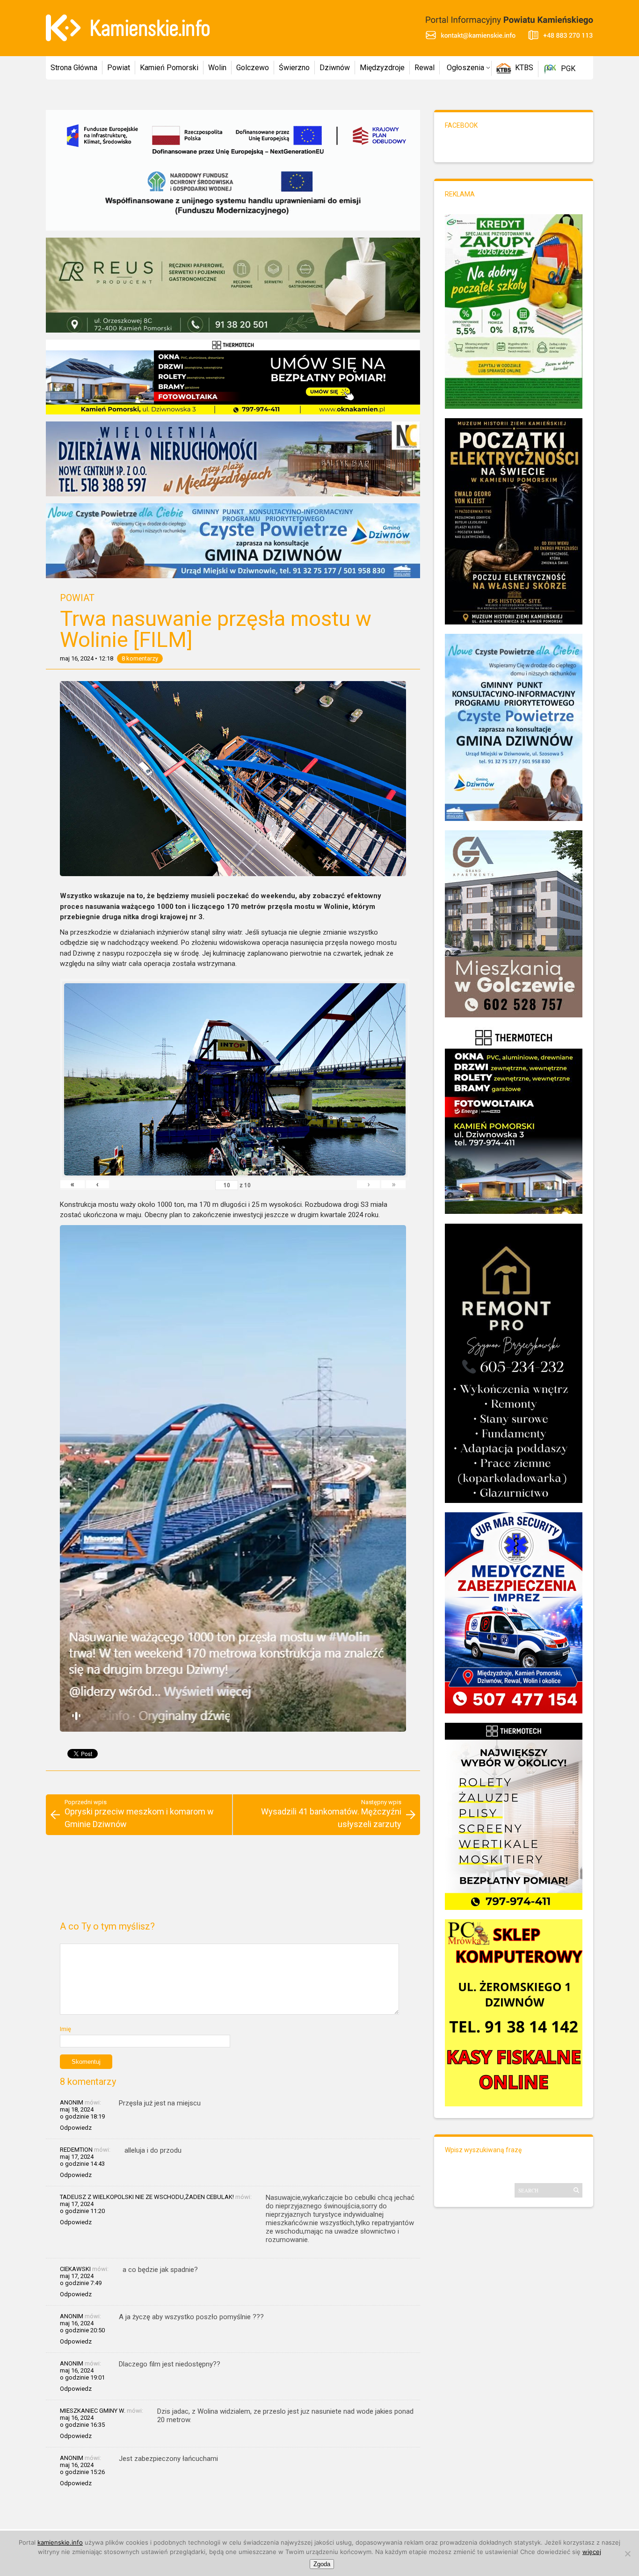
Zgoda (322, 2564)
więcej (592, 2552)
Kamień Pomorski (169, 68)
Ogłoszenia (465, 68)
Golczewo (253, 68)
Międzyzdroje (382, 68)
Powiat (119, 68)
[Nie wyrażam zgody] (627, 2554)
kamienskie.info (60, 2542)
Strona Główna (74, 68)
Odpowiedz (76, 2128)
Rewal (425, 68)
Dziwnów (335, 68)
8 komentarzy (140, 658)
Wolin (217, 68)
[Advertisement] (233, 1882)
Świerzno (294, 68)
